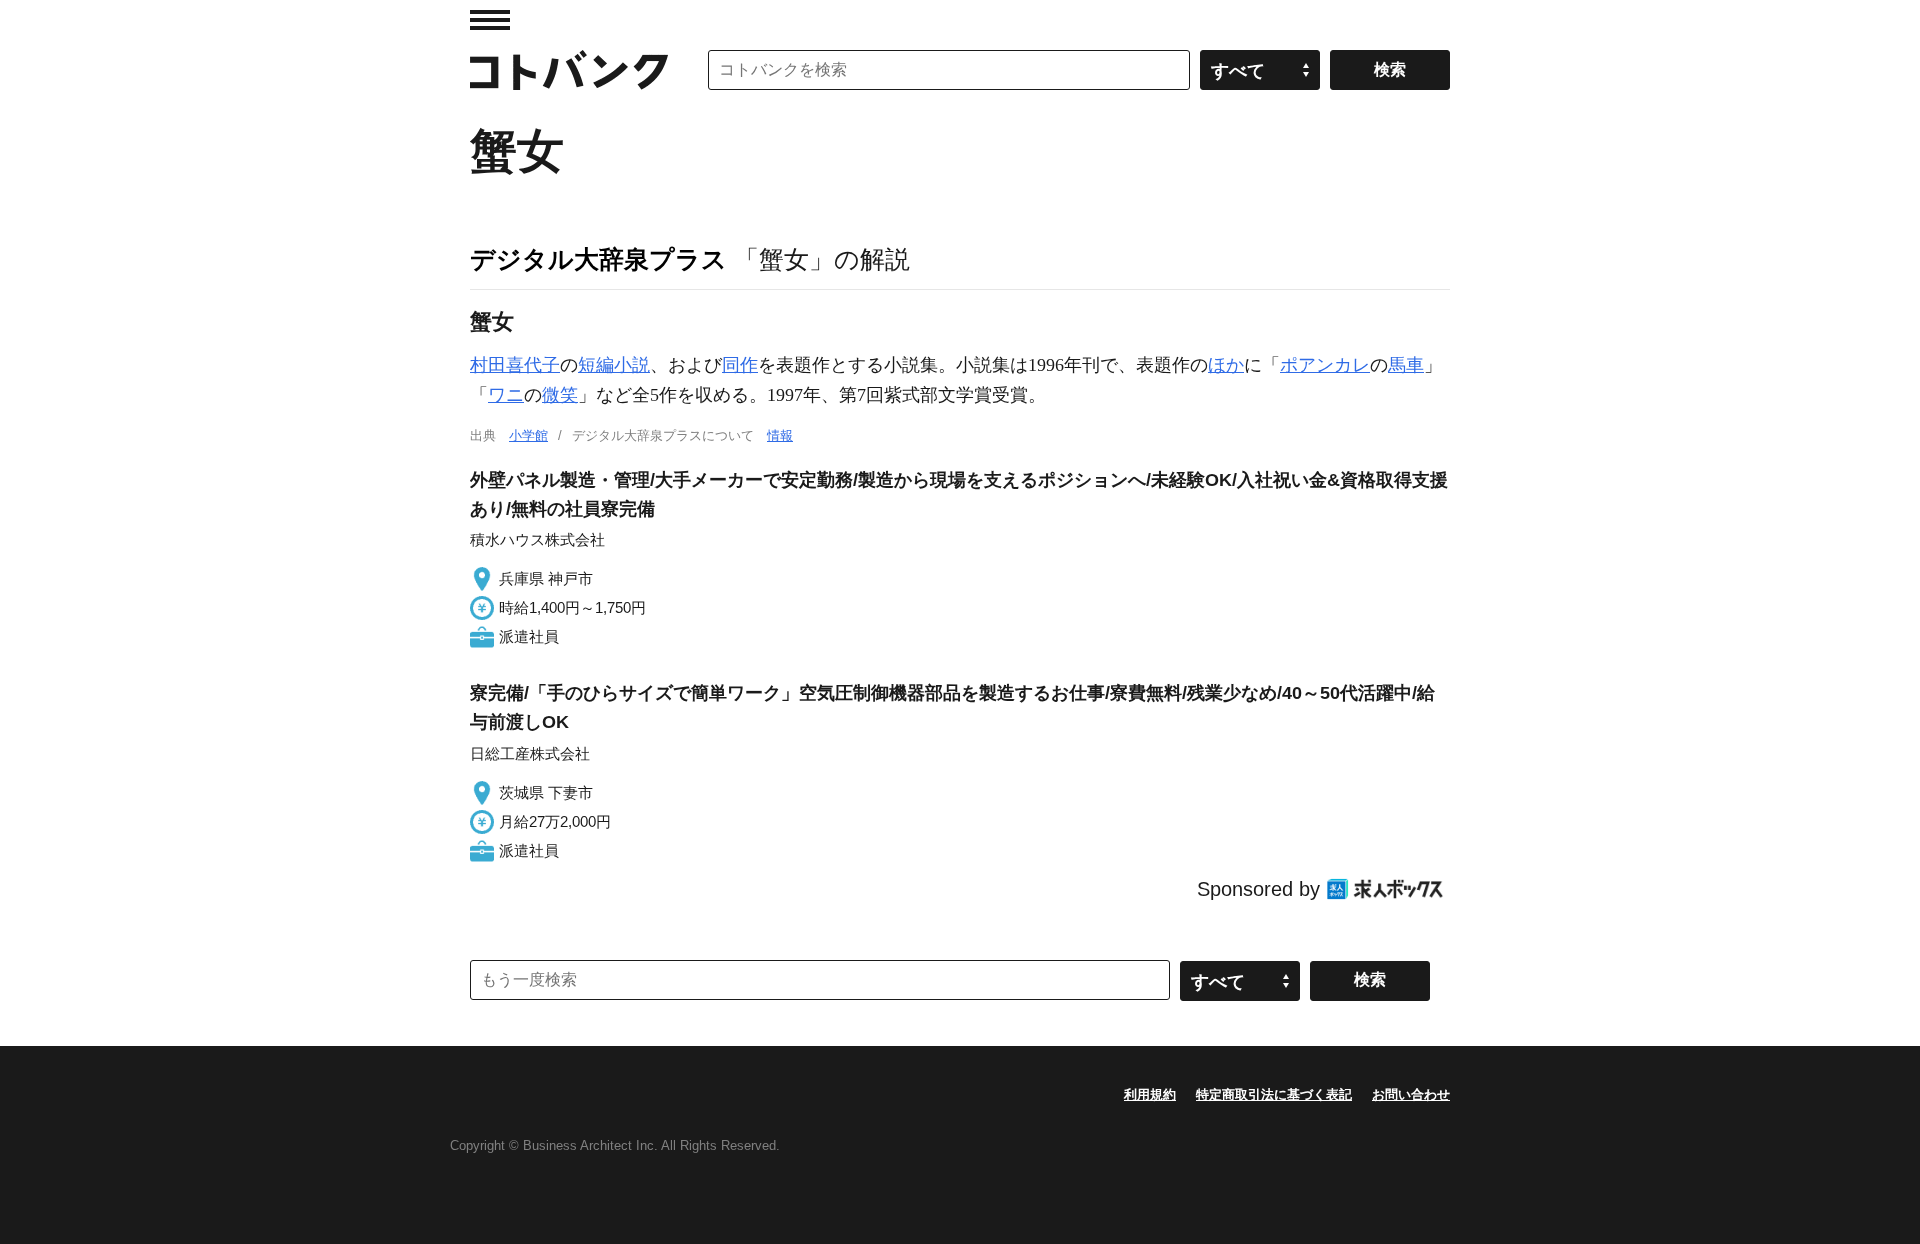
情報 (780, 435)
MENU (490, 20)
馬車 (1406, 365)
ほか (1226, 365)
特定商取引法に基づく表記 (1274, 1094)
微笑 (560, 395)
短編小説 (614, 365)
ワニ (506, 395)
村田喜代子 (515, 365)
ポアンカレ (1325, 365)
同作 (740, 365)
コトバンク (569, 70)
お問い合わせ (1411, 1094)
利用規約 (1150, 1094)
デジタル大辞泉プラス (598, 259)
